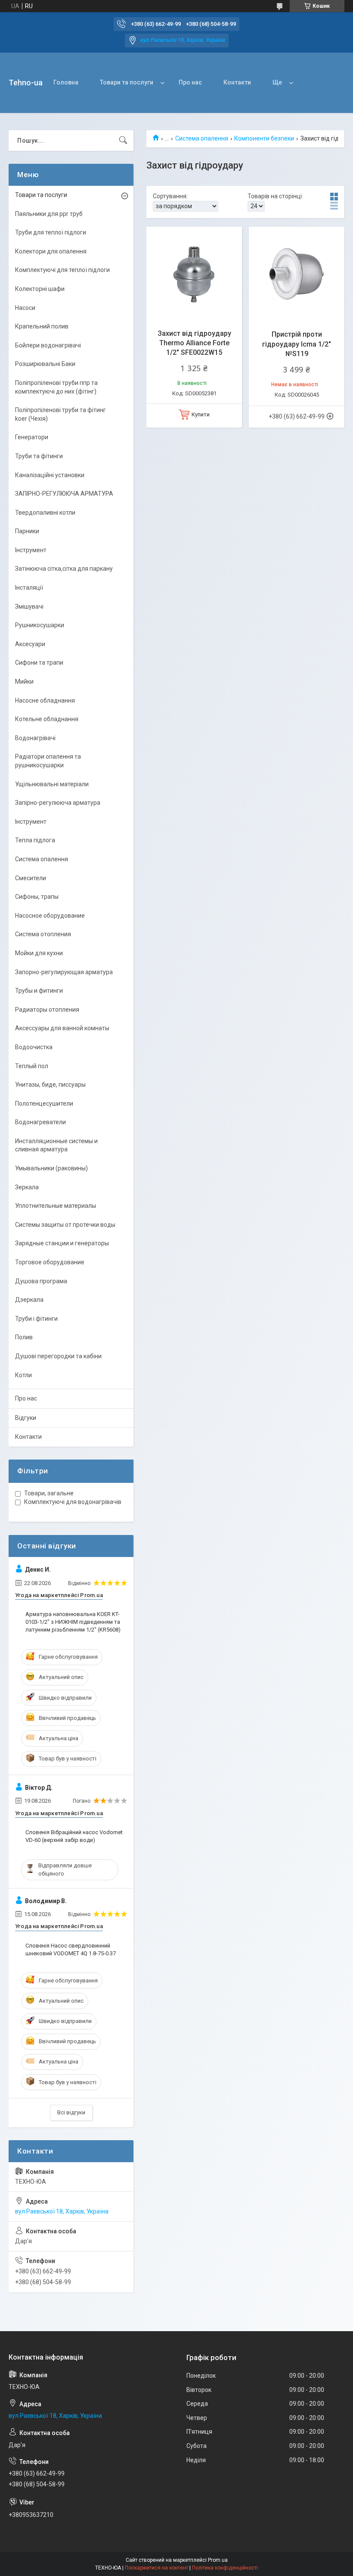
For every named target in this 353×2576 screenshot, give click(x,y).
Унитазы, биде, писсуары (50, 1085)
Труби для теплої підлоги (51, 232)
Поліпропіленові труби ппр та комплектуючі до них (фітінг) (56, 387)
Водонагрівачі (35, 738)
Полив (24, 1337)
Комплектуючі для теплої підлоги (62, 270)
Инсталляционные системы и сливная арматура (56, 1145)
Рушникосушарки (40, 625)
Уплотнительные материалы (56, 1206)
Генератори (32, 437)
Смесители (31, 878)
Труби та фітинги (39, 456)
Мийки (24, 682)
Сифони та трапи (39, 663)
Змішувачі (29, 606)
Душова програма (41, 1281)
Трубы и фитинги (39, 991)
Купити (201, 414)
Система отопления (43, 934)
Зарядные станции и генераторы (62, 1243)
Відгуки (26, 1418)
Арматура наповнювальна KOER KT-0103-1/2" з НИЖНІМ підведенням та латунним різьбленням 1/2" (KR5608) (73, 1622)
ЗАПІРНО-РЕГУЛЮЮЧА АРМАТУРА (64, 494)
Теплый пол (32, 1066)
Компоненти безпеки (264, 138)
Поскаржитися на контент (156, 2568)
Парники (27, 531)
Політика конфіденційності (225, 2568)
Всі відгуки (71, 2112)
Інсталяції (29, 588)
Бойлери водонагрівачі (48, 345)
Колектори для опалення (51, 251)
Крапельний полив (42, 326)
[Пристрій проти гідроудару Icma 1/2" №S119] (297, 275)
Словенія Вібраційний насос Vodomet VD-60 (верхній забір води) (74, 1836)
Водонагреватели (40, 1122)
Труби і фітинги (36, 1319)
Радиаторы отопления (47, 1010)
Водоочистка (34, 1047)
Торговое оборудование (50, 1262)
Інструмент (31, 550)
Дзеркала (29, 1300)
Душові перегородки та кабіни (58, 1356)
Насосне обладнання (45, 700)
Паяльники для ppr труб (49, 214)
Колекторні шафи (40, 289)
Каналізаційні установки (50, 475)
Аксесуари (30, 644)
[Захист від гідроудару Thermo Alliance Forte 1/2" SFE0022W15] (194, 275)
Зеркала (27, 1187)
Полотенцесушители (44, 1104)
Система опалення (202, 138)
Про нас (190, 82)
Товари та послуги (127, 82)
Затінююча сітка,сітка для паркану (64, 569)
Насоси (25, 308)
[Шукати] (123, 141)
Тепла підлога (35, 840)
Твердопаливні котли (45, 513)
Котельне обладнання (47, 719)
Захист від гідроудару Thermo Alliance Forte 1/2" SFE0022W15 (194, 343)
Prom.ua (218, 2560)
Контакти (237, 82)
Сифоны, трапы (37, 897)
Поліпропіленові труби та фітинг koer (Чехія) (60, 414)
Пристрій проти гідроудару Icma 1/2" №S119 (297, 344)
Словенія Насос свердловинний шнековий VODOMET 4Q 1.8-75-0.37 (71, 1949)
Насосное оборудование (50, 916)
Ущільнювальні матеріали (52, 784)
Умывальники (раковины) (51, 1168)
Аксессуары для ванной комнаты (62, 1028)
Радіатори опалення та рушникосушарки (48, 761)
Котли (23, 1375)
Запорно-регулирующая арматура (64, 972)
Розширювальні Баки (45, 364)
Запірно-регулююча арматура (58, 803)
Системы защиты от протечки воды (65, 1225)
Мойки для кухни (39, 953)
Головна (66, 82)
